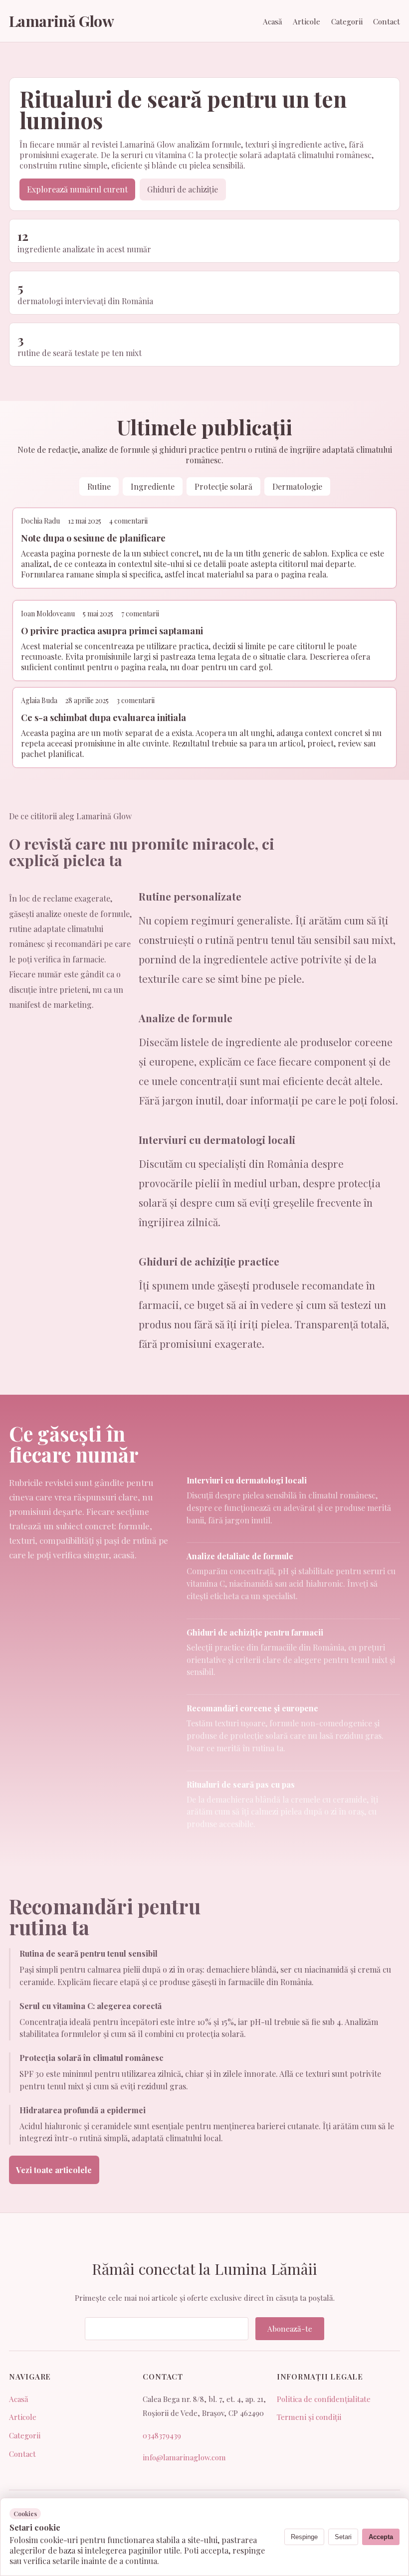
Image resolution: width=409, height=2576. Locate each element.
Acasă (273, 21)
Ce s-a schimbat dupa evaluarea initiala (103, 717)
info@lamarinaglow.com (184, 2457)
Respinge (304, 2537)
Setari (343, 2537)
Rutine (99, 486)
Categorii (347, 21)
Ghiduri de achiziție (183, 189)
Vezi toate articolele (54, 2170)
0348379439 (162, 2435)
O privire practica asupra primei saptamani (112, 631)
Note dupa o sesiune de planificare (93, 538)
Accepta (381, 2537)
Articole (307, 21)
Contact (387, 21)
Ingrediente (153, 486)
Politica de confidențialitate (324, 2399)
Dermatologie (297, 486)
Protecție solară (223, 486)
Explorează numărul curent (77, 189)
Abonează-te (290, 2329)
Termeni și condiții (309, 2417)
